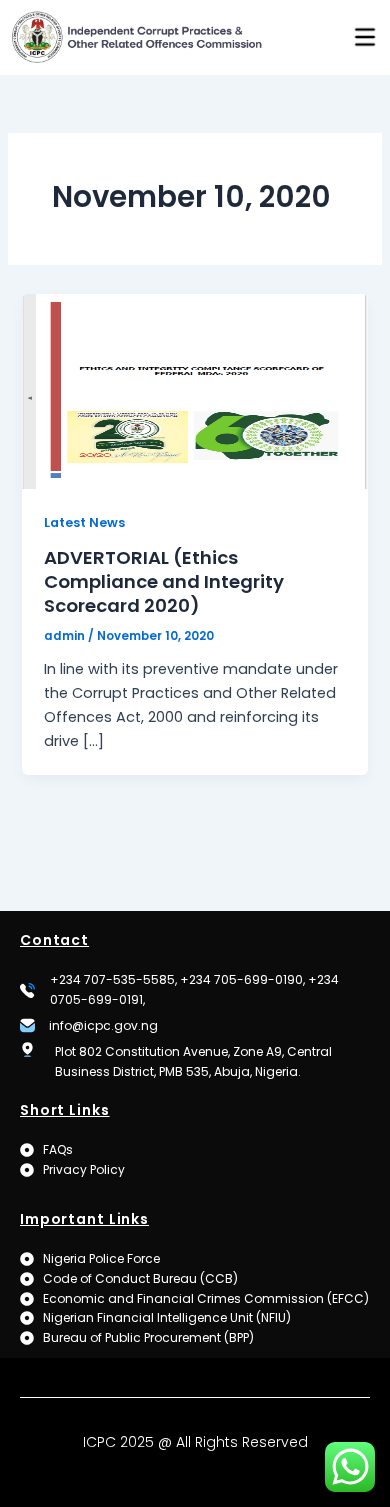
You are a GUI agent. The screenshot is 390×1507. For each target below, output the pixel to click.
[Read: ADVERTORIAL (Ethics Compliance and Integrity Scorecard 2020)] (194, 391)
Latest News (84, 522)
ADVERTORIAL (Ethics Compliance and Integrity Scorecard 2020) (164, 581)
